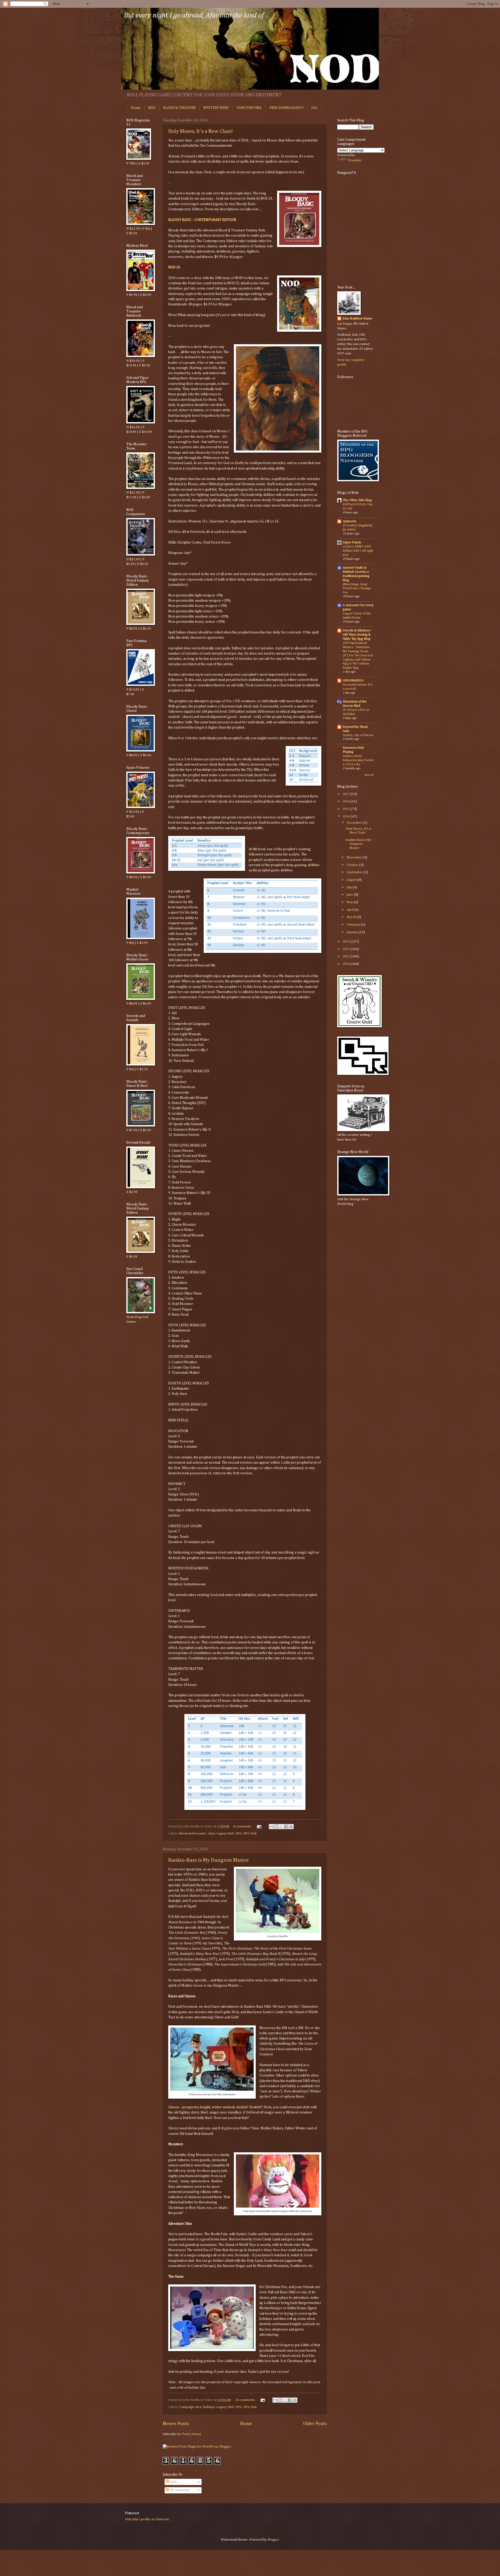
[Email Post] (259, 1826)
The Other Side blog (357, 500)
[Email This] (271, 1827)
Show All (369, 775)
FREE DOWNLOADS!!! (286, 108)
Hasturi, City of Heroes (358, 735)
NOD (152, 108)
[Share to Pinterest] (291, 1827)
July (350, 887)
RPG (239, 1834)
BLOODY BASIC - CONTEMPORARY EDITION (202, 220)
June (350, 895)
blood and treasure (193, 1834)
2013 (347, 942)
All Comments (179, 2490)
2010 (347, 964)
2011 (347, 956)
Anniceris (349, 521)
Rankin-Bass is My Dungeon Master (209, 1860)
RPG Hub (250, 1834)
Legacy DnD (225, 1834)
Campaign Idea (190, 2407)
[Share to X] (281, 1827)
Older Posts (315, 2424)
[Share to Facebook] (286, 1827)
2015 (347, 809)
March (352, 917)
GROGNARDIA (353, 680)
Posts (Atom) (191, 2434)
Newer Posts (176, 2424)
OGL (314, 108)
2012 (347, 949)
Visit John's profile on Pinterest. (147, 2519)
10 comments (245, 2400)
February (354, 925)
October (353, 865)
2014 (347, 816)
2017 (347, 794)
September (355, 872)
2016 (347, 801)
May (350, 902)
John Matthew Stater (357, 319)
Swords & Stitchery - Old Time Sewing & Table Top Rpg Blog (357, 635)
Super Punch (352, 542)
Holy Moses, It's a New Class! (201, 131)
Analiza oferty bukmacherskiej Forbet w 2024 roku (358, 760)
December (355, 823)
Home (136, 108)
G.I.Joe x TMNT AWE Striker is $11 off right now (358, 551)
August (352, 880)
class (211, 1834)
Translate (355, 160)
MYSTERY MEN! (216, 108)
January (353, 932)
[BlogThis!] (276, 1827)
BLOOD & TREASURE (179, 108)
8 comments (242, 1826)
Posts (173, 2482)
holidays (209, 2407)
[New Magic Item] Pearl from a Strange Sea (357, 588)
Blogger (273, 2540)
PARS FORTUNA (249, 108)
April (350, 910)
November (355, 857)
